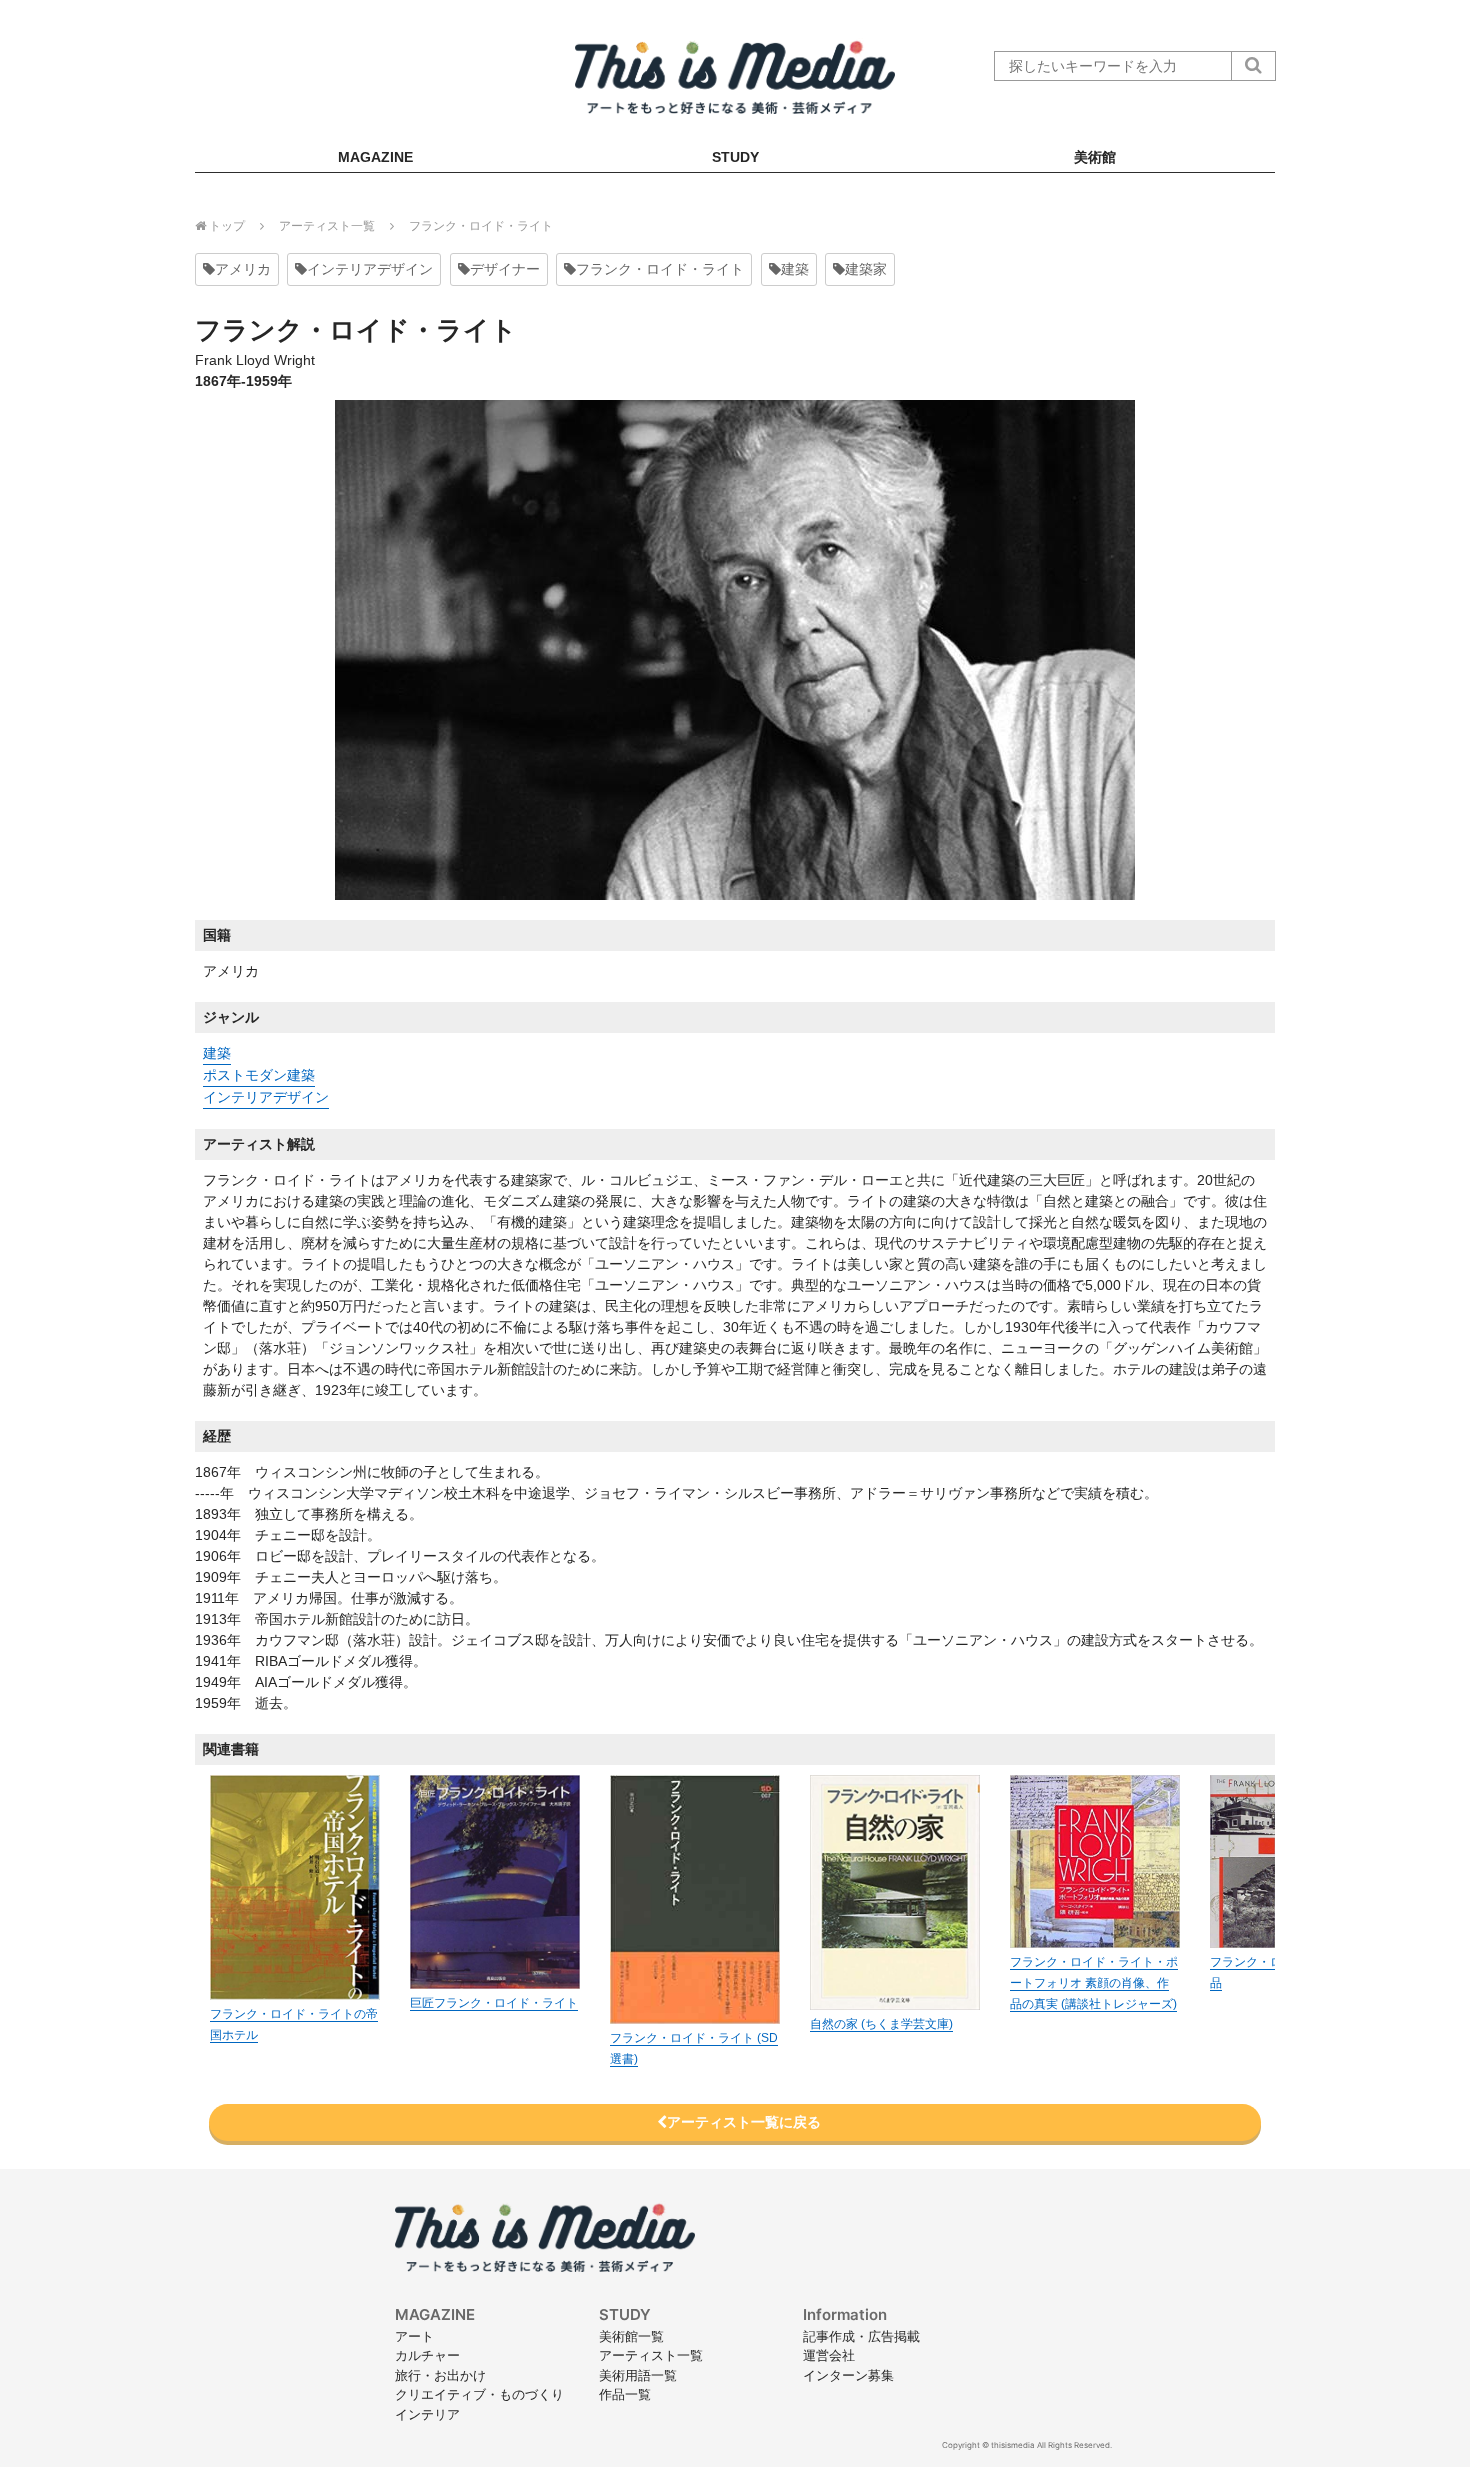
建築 (795, 269)
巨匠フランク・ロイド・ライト (494, 2003)
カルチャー (427, 2355)
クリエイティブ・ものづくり (479, 2394)
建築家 (866, 269)
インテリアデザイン (370, 269)
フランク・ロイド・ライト (660, 269)
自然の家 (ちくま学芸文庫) (881, 2024)
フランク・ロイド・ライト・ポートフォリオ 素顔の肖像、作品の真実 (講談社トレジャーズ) (1094, 1983)
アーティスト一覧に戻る (744, 2122)
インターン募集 (848, 2375)
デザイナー (505, 269)
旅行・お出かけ (440, 2375)
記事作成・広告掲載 (861, 2336)
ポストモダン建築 (259, 1075)
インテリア (427, 2414)
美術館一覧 (631, 2336)
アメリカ (243, 269)
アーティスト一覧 (651, 2355)
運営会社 (829, 2355)
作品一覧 (625, 2394)
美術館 (1095, 157)
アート (414, 2336)
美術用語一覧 (638, 2375)
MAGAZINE (375, 157)
